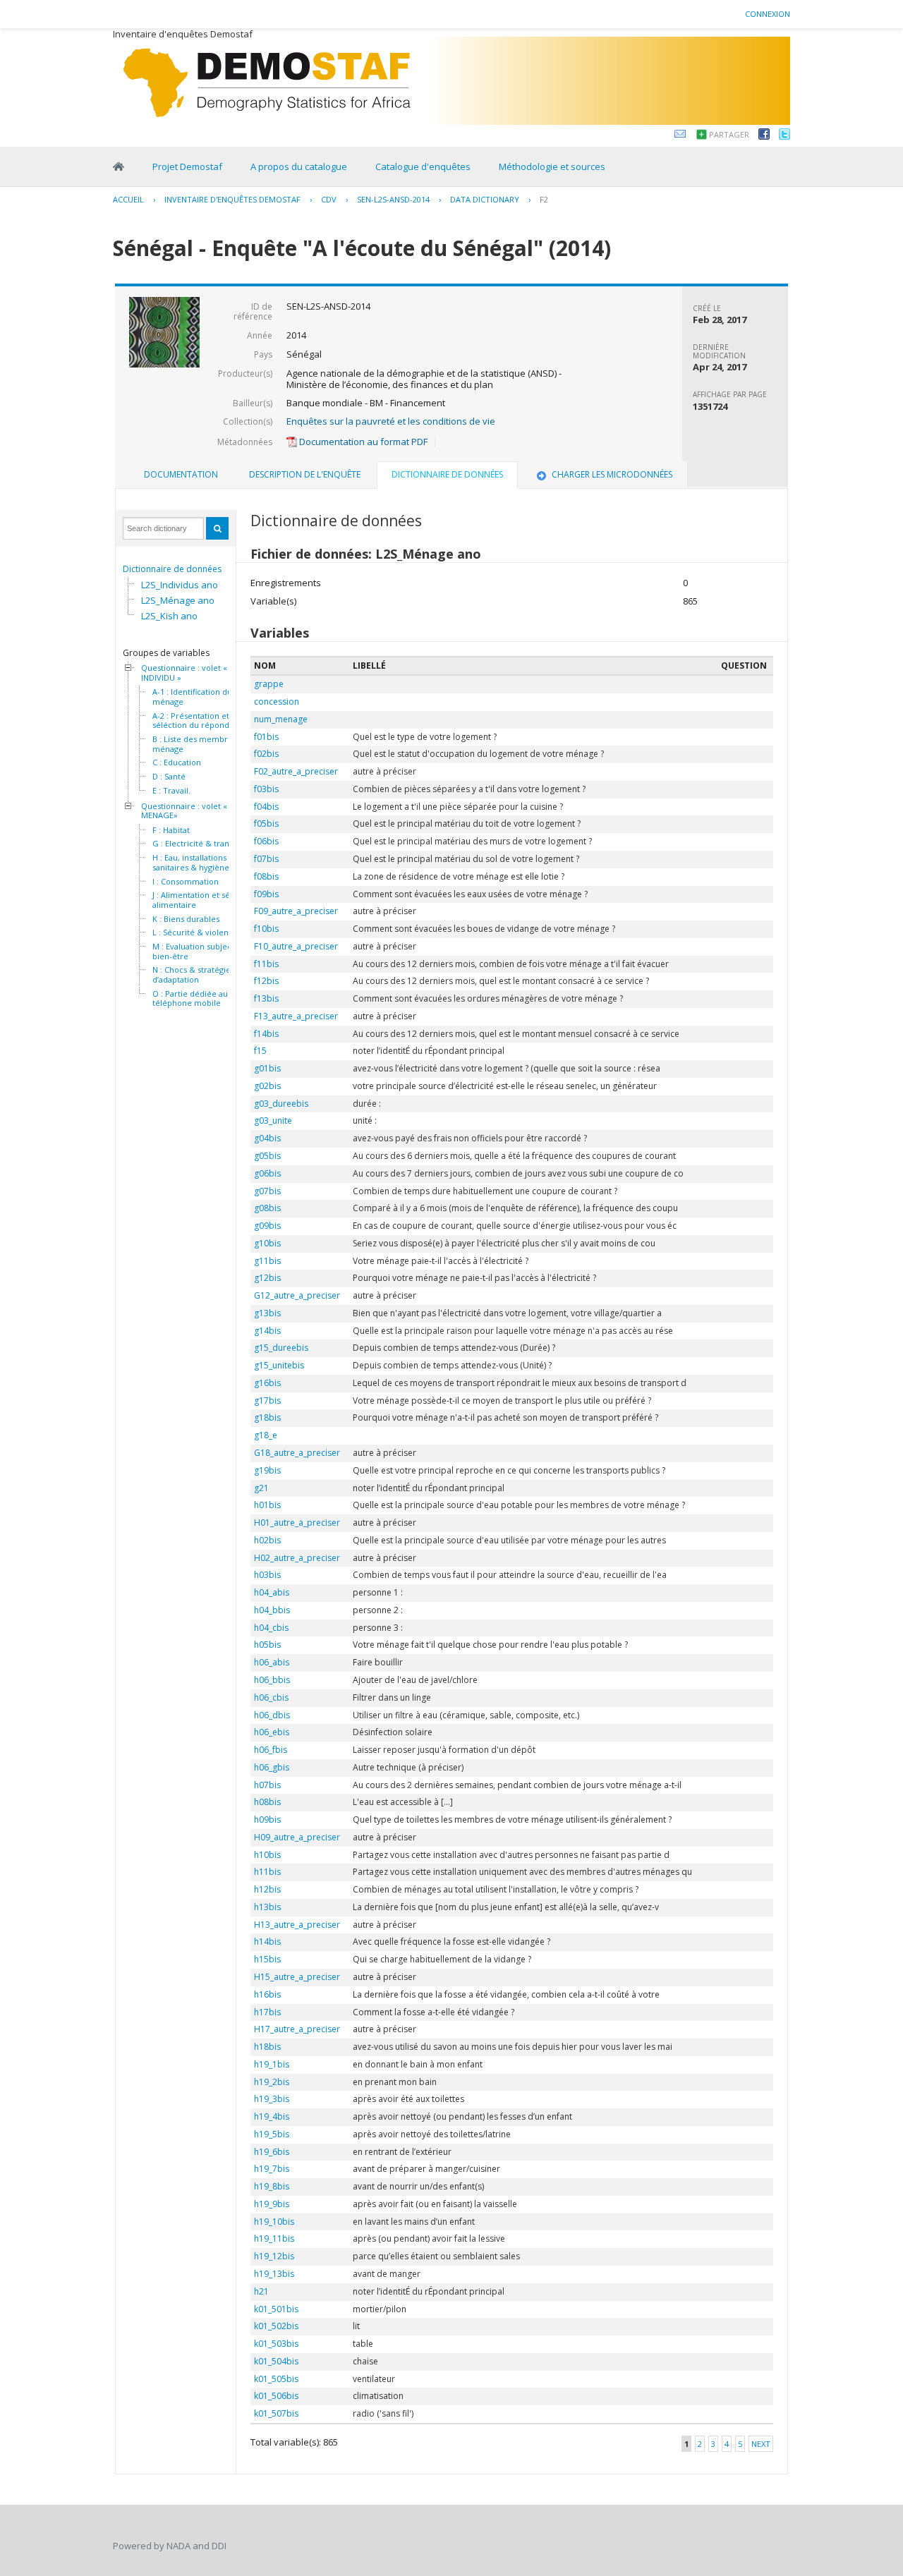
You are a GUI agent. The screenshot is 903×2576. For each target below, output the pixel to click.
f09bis (266, 894)
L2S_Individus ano (180, 585)
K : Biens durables (186, 919)
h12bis (267, 1889)
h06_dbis (272, 1715)
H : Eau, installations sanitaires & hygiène (191, 862)
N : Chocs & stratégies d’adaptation (193, 974)
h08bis (267, 1802)
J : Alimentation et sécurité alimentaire (202, 900)
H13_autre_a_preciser (297, 1925)
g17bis (267, 1401)
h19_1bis (272, 2064)
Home (119, 166)
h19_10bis (274, 2222)
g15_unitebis (279, 1365)
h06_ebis (272, 1732)
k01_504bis (276, 2361)
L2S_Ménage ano (178, 600)
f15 (260, 1051)
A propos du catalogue (299, 166)
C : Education (177, 763)
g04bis (267, 1138)
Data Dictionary (485, 199)
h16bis (267, 1994)
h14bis (267, 1942)
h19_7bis (272, 2169)
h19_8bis (272, 2186)
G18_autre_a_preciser (297, 1453)
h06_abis (272, 1662)
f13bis (266, 998)
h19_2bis (272, 2082)
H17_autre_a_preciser (297, 2029)
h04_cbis (271, 1628)
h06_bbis (272, 1680)
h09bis (267, 1819)
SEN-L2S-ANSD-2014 (393, 199)
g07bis (267, 1191)
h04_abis (272, 1592)
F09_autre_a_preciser (296, 911)
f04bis (266, 807)
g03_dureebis (281, 1104)
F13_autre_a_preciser (296, 1016)
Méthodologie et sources (552, 166)
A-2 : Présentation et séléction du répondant (197, 721)
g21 (261, 1488)
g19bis (267, 1470)
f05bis (266, 824)
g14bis (267, 1331)
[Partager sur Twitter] (784, 136)
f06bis (266, 841)
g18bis (267, 1417)
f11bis (266, 964)
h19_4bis (272, 2116)
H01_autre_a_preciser (297, 1523)
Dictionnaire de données (172, 569)
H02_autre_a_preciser (297, 1558)
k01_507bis (276, 2413)
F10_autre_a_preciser (296, 946)
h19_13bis (274, 2274)
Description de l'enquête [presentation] (305, 474)
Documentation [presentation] (181, 474)
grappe (269, 684)
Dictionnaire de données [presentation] (447, 474)
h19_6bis (272, 2152)
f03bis (266, 789)
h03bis (267, 1575)
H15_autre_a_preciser (297, 1977)
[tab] (181, 475)
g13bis (267, 1313)
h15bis (267, 1959)
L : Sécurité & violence (195, 932)
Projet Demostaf (187, 166)
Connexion (768, 14)
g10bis (267, 1243)
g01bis (267, 1068)
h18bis (267, 2047)
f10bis (266, 929)
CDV (329, 199)
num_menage (281, 719)
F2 (544, 199)
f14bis (266, 1034)
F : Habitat (171, 830)
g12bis (267, 1278)
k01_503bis (276, 2344)
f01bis (266, 737)
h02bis (267, 1540)
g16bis (267, 1383)
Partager (729, 134)
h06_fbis (271, 1750)
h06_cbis (271, 1697)
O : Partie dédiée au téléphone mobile (190, 998)
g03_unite (273, 1120)
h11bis (267, 1872)
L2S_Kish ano (169, 616)
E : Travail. (171, 791)
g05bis (267, 1156)
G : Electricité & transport (201, 844)
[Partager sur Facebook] (764, 136)
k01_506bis (276, 2396)
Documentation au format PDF (362, 442)
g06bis (267, 1173)
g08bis (267, 1208)
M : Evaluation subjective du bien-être (205, 951)
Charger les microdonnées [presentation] (612, 474)
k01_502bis (276, 2326)
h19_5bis (272, 2134)
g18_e (266, 1435)
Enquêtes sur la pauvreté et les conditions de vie (391, 421)
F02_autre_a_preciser (296, 771)
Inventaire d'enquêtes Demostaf (232, 199)
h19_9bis (272, 2204)
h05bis (267, 1645)
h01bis (267, 1505)
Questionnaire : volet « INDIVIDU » (184, 673)
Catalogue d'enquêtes (423, 166)
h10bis (267, 1855)
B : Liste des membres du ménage (200, 744)
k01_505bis (276, 2379)
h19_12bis (274, 2256)
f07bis (266, 859)
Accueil (128, 199)
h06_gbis (272, 1767)
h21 (261, 2291)
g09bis (267, 1226)
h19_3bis (272, 2099)
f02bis (266, 754)
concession (277, 701)
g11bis (267, 1261)
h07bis (267, 1785)
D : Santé (169, 777)
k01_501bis (276, 2309)
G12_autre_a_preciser (297, 1295)
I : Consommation (186, 882)
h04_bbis (272, 1610)
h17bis (267, 2012)
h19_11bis (274, 2238)
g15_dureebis (281, 1348)
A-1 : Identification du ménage (192, 697)
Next (761, 2444)
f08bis (266, 876)
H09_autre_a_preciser (297, 1837)
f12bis (266, 981)
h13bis (267, 1907)
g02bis (267, 1086)
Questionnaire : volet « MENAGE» (184, 811)
